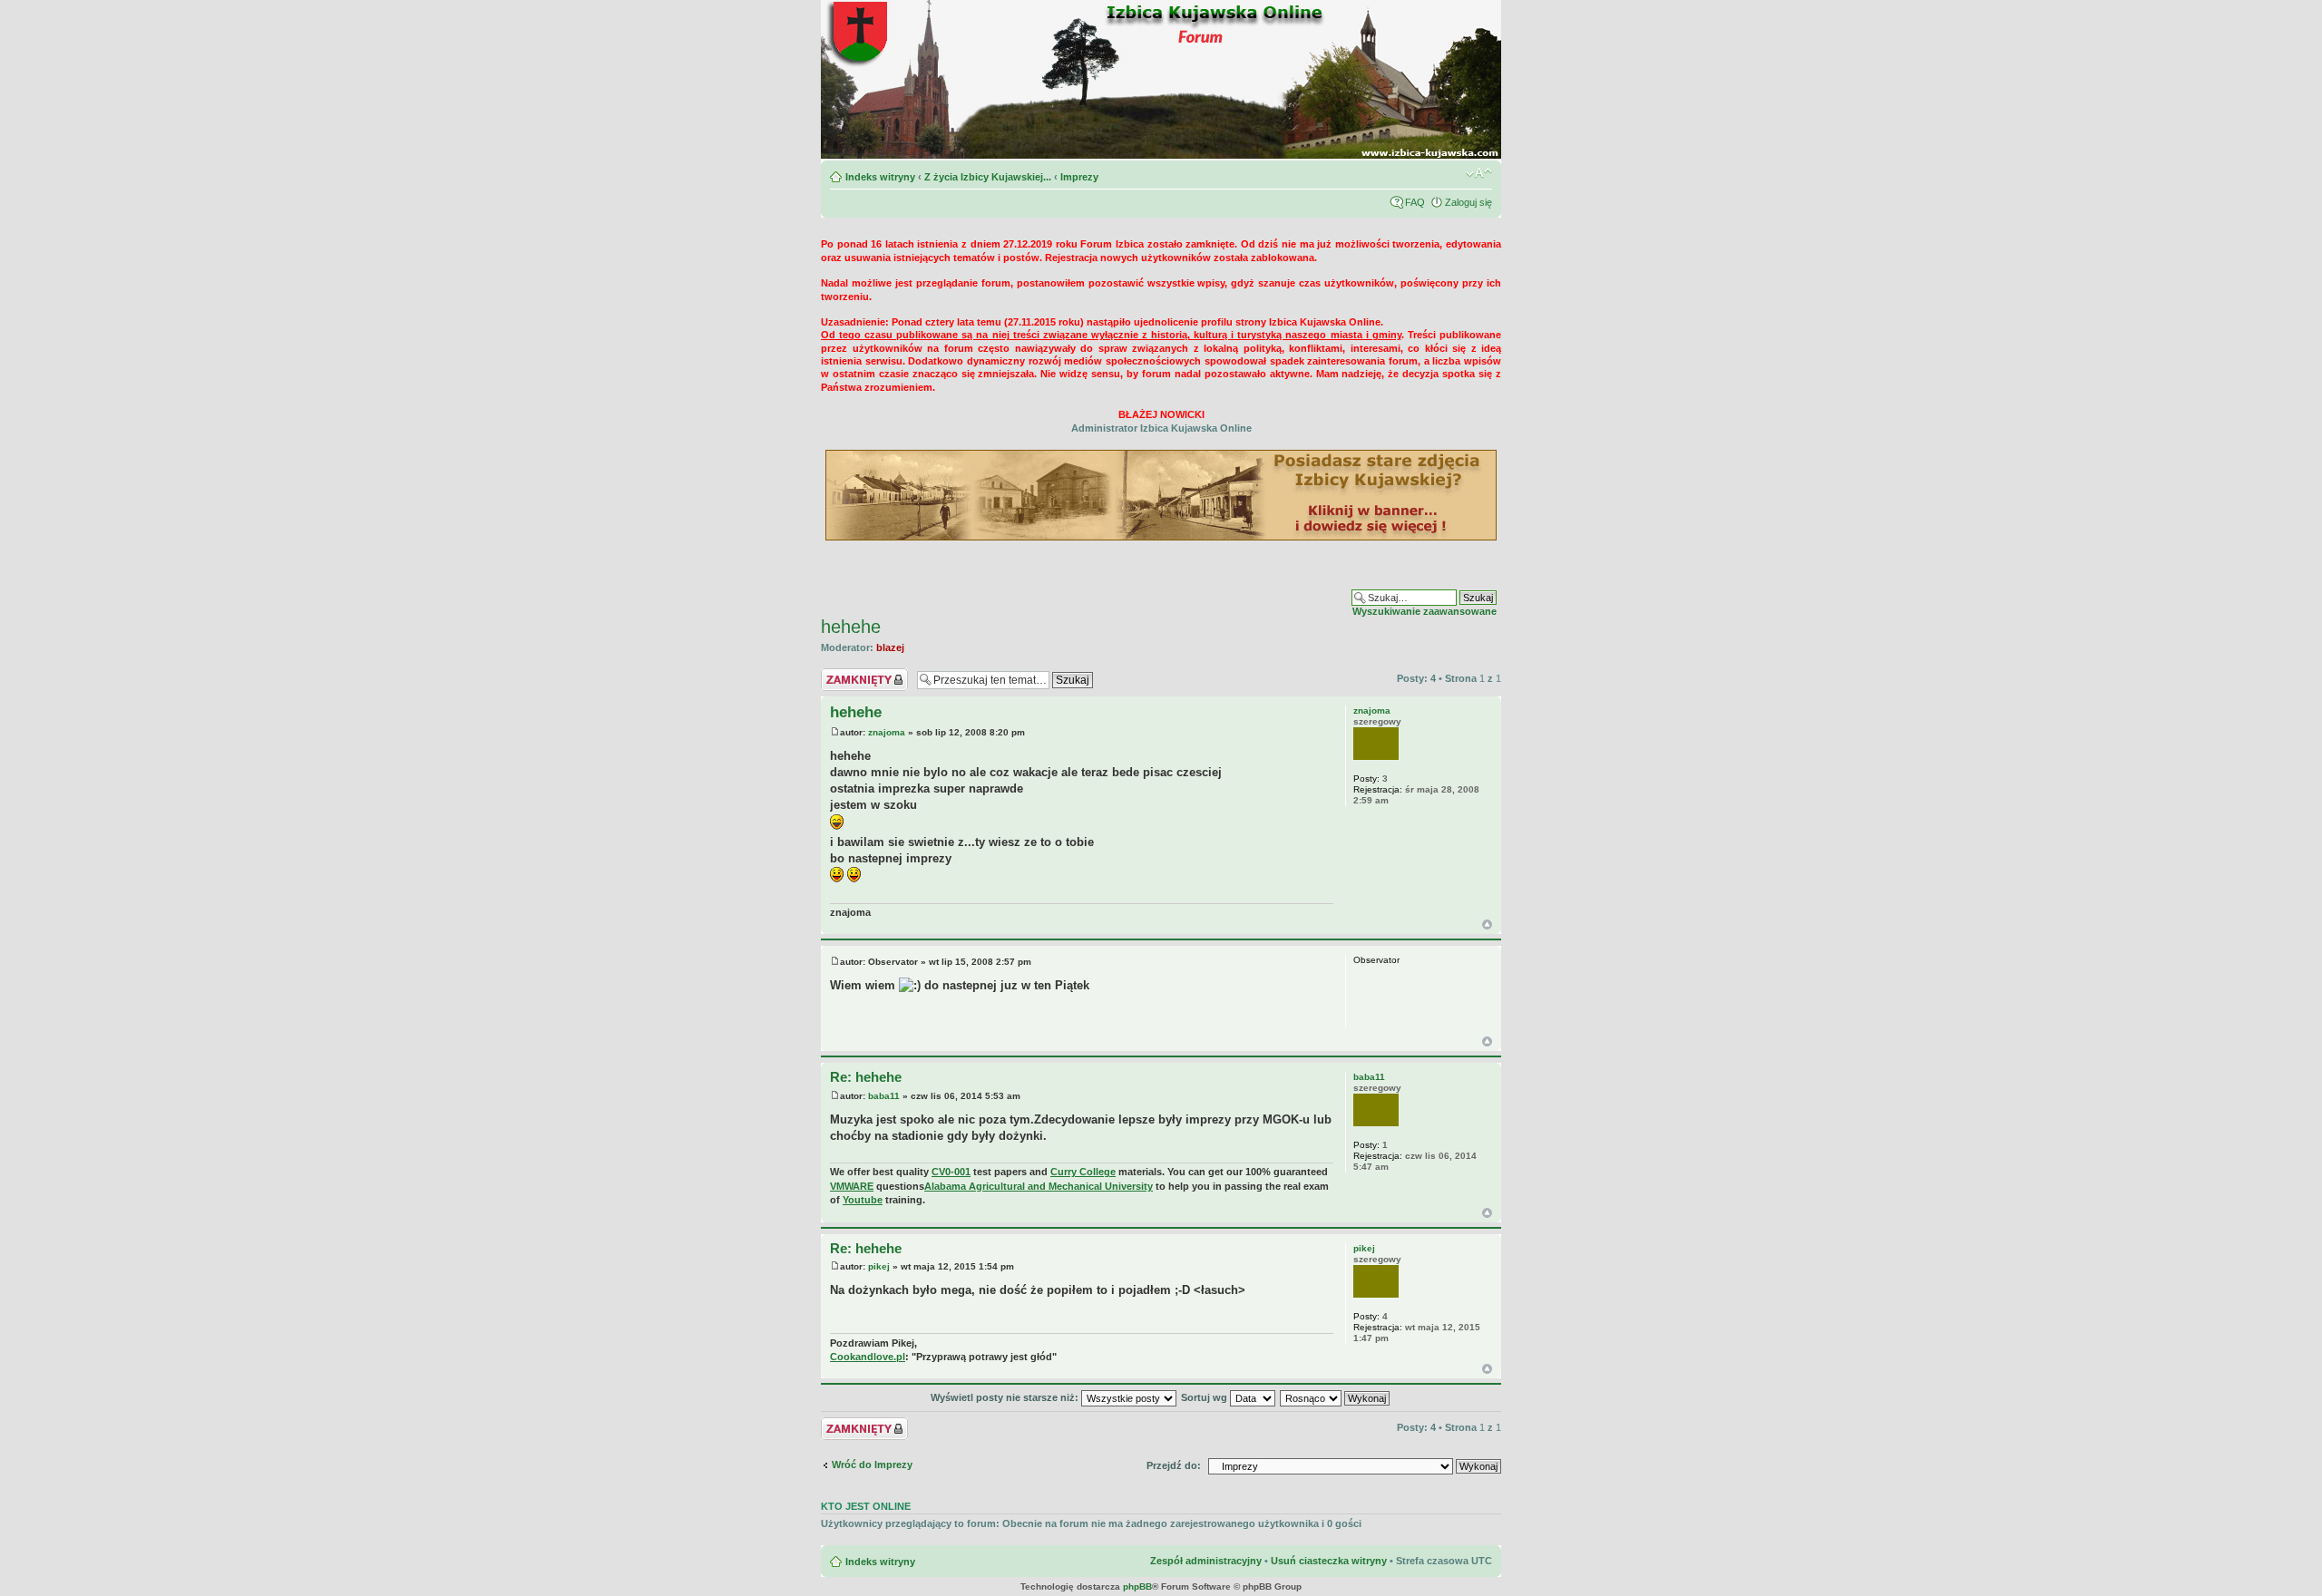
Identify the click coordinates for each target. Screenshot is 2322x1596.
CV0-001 (951, 1172)
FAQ (1415, 202)
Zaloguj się (1468, 202)
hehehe (851, 627)
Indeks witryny (880, 177)
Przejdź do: (1174, 1465)
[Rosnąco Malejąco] (1336, 1397)
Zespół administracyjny (1206, 1561)
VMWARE (852, 1186)
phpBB (1137, 1586)
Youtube (863, 1200)
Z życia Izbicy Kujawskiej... (988, 177)
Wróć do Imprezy (872, 1465)
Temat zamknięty (861, 674)
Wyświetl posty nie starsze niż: (1006, 1397)
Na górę (1487, 925)
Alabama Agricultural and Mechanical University (1039, 1186)
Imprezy (1079, 177)
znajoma (887, 732)
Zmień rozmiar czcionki (1479, 173)
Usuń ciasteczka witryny (1329, 1561)
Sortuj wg (1205, 1397)
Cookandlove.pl (868, 1357)
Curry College (1083, 1172)
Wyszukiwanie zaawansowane (1424, 611)
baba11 (884, 1096)
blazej (890, 647)
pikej (879, 1266)
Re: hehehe (866, 1077)
